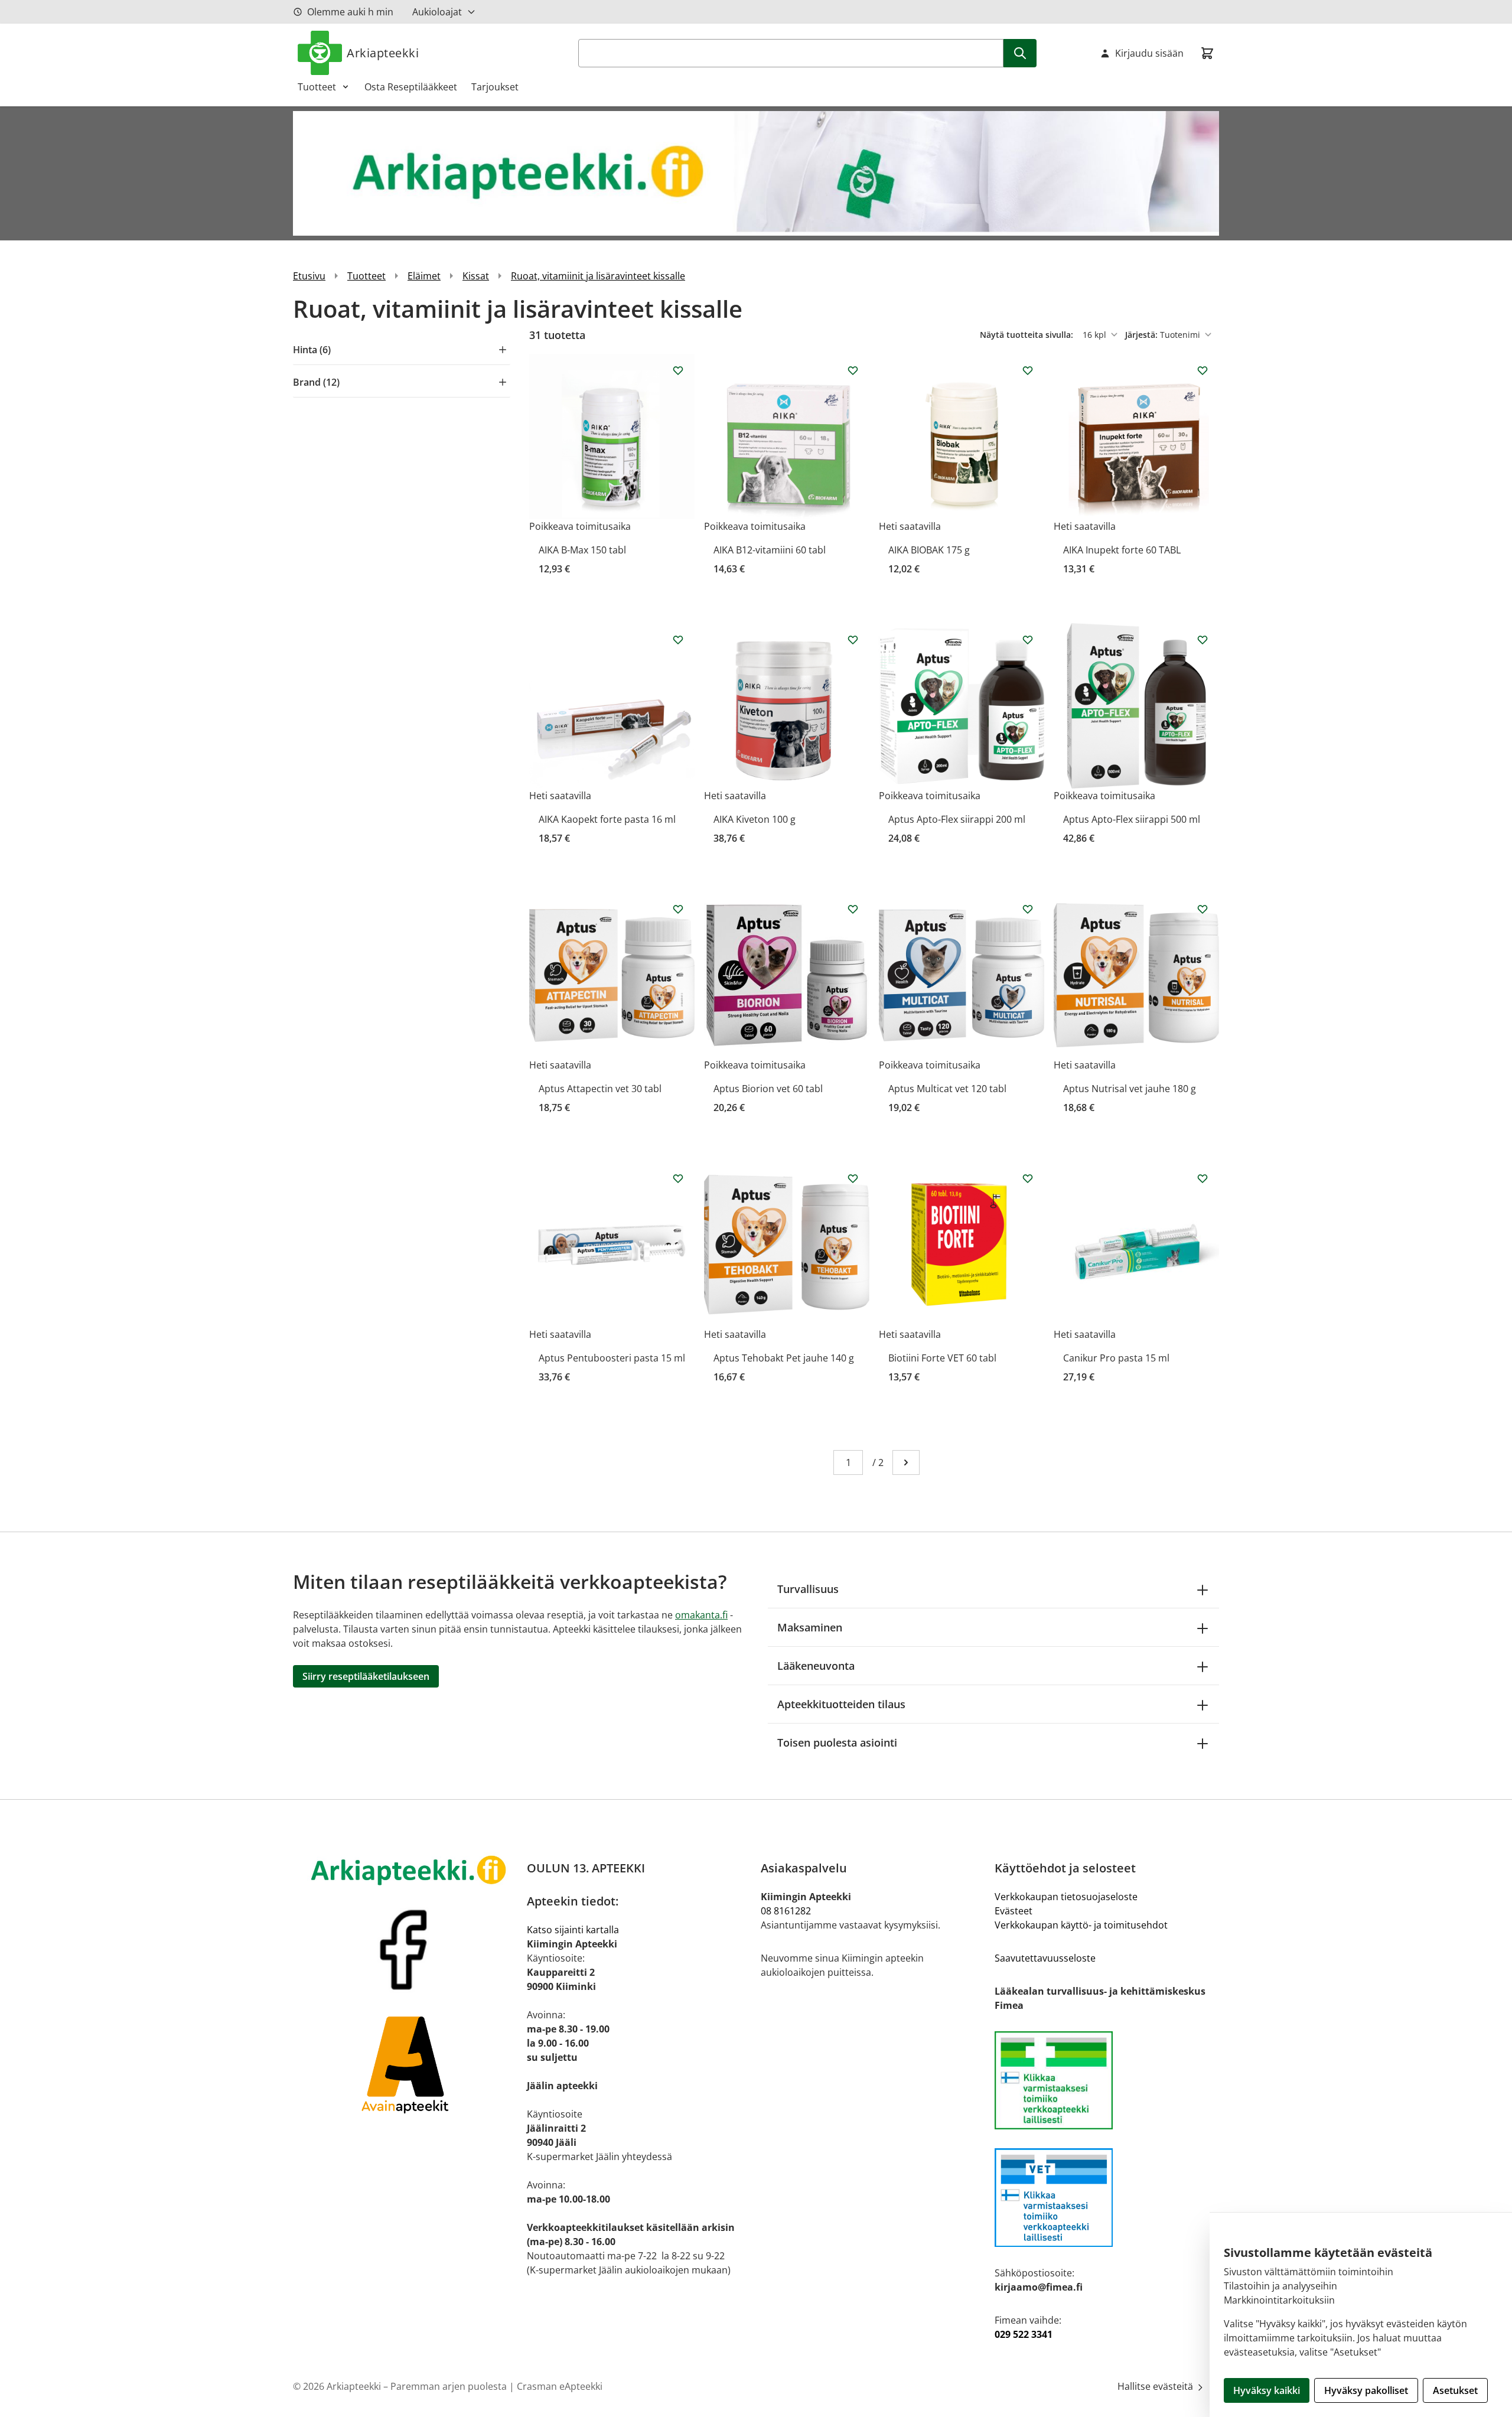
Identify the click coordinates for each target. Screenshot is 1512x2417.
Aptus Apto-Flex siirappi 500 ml (1132, 819)
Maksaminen (810, 1627)
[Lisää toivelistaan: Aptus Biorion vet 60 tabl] (853, 909)
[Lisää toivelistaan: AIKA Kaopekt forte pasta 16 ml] (678, 640)
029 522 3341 (1024, 2334)
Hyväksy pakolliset (1366, 2390)
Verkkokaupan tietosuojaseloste (1066, 1897)
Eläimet (424, 276)
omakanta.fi (701, 1615)
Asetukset (1455, 2390)
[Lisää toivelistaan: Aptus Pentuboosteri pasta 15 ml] (678, 1178)
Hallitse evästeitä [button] (1156, 2386)
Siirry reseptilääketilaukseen (366, 1676)
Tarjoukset (495, 87)
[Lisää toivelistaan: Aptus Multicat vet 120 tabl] (1028, 909)
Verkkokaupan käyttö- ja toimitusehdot (1081, 1925)
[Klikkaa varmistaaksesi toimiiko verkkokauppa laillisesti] (1107, 2081)
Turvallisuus (808, 1589)
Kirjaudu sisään (1149, 53)
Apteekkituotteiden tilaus (841, 1704)
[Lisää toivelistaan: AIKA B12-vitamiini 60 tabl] (853, 370)
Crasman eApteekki (560, 2386)
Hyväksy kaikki (1267, 2390)
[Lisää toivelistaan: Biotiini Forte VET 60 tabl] (1028, 1178)
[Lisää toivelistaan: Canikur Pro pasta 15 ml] (1203, 1178)
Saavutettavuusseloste (1045, 1958)
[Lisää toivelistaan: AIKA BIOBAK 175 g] (1028, 370)
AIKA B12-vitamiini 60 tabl (770, 550)
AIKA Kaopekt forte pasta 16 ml (607, 819)
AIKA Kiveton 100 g (755, 819)
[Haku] (1020, 53)
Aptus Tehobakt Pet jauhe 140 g (784, 1358)
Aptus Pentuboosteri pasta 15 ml (612, 1358)
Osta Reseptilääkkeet (411, 87)
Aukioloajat (437, 12)
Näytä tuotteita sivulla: (1028, 335)
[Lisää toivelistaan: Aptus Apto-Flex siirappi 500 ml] (1203, 640)
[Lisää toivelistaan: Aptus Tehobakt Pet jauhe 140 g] (853, 1178)
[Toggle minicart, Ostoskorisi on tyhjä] (1207, 53)
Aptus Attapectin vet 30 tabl (600, 1089)
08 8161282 (786, 1911)
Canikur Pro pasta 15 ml (1116, 1358)
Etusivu (309, 276)
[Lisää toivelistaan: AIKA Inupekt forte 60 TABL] (1203, 370)
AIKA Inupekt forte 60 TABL (1122, 550)
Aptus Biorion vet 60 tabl (768, 1089)
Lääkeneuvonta (816, 1666)
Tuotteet (317, 87)
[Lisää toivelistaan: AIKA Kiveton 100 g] (853, 640)
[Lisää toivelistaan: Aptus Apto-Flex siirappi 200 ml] (1028, 640)
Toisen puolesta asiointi (837, 1742)
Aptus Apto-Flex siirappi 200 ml (957, 819)
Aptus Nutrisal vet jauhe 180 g (1130, 1089)
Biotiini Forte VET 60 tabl (942, 1358)
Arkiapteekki (383, 53)
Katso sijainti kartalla (573, 1930)
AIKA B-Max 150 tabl (582, 550)
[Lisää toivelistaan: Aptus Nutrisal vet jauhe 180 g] (1203, 909)
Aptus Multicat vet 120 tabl (947, 1089)
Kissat (476, 276)
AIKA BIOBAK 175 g (929, 550)
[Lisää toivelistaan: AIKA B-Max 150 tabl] (678, 370)
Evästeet (1014, 1911)
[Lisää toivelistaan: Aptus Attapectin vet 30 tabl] (678, 909)
